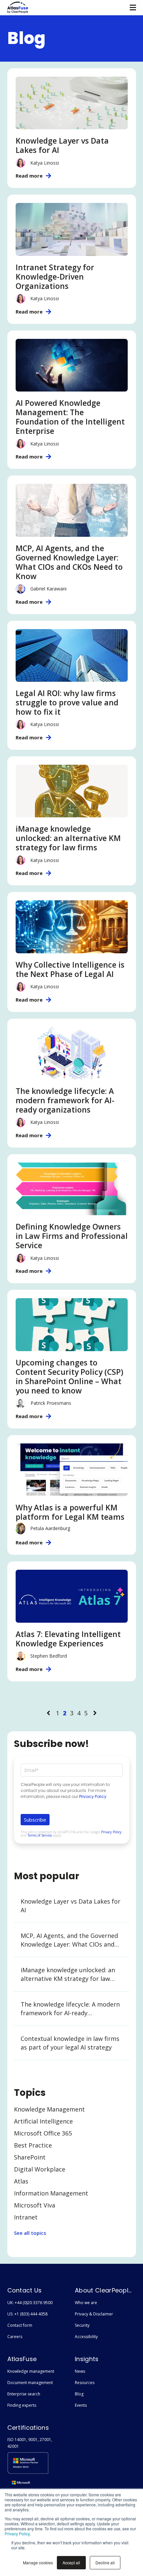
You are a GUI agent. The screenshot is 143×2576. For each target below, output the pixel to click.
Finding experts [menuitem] (22, 2405)
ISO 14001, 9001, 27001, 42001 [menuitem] (30, 2443)
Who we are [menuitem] (86, 2303)
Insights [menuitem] (87, 2359)
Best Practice (33, 2145)
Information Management (51, 2193)
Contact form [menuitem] (20, 2325)
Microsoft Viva (35, 2205)
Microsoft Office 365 (43, 2133)
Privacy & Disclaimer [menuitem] (94, 2314)
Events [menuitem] (81, 2405)
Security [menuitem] (82, 2325)
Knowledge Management (49, 2109)
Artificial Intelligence (43, 2121)
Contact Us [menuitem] (25, 2290)
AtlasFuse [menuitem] (22, 2359)
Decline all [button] (105, 2563)
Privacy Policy (17, 2534)
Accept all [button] (71, 2563)
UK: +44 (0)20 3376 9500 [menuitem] (30, 2303)
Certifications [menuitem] (28, 2428)
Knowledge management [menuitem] (31, 2371)
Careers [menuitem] (15, 2337)
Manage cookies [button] (38, 2563)
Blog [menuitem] (79, 2394)
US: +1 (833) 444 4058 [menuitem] (27, 2314)
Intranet (26, 2217)
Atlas (21, 2181)
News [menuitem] (80, 2371)
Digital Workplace (40, 2169)
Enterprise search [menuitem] (24, 2394)
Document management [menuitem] (30, 2383)
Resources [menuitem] (85, 2383)
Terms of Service (40, 1835)
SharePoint (30, 2157)
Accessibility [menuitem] (86, 2337)
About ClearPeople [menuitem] (103, 2290)
